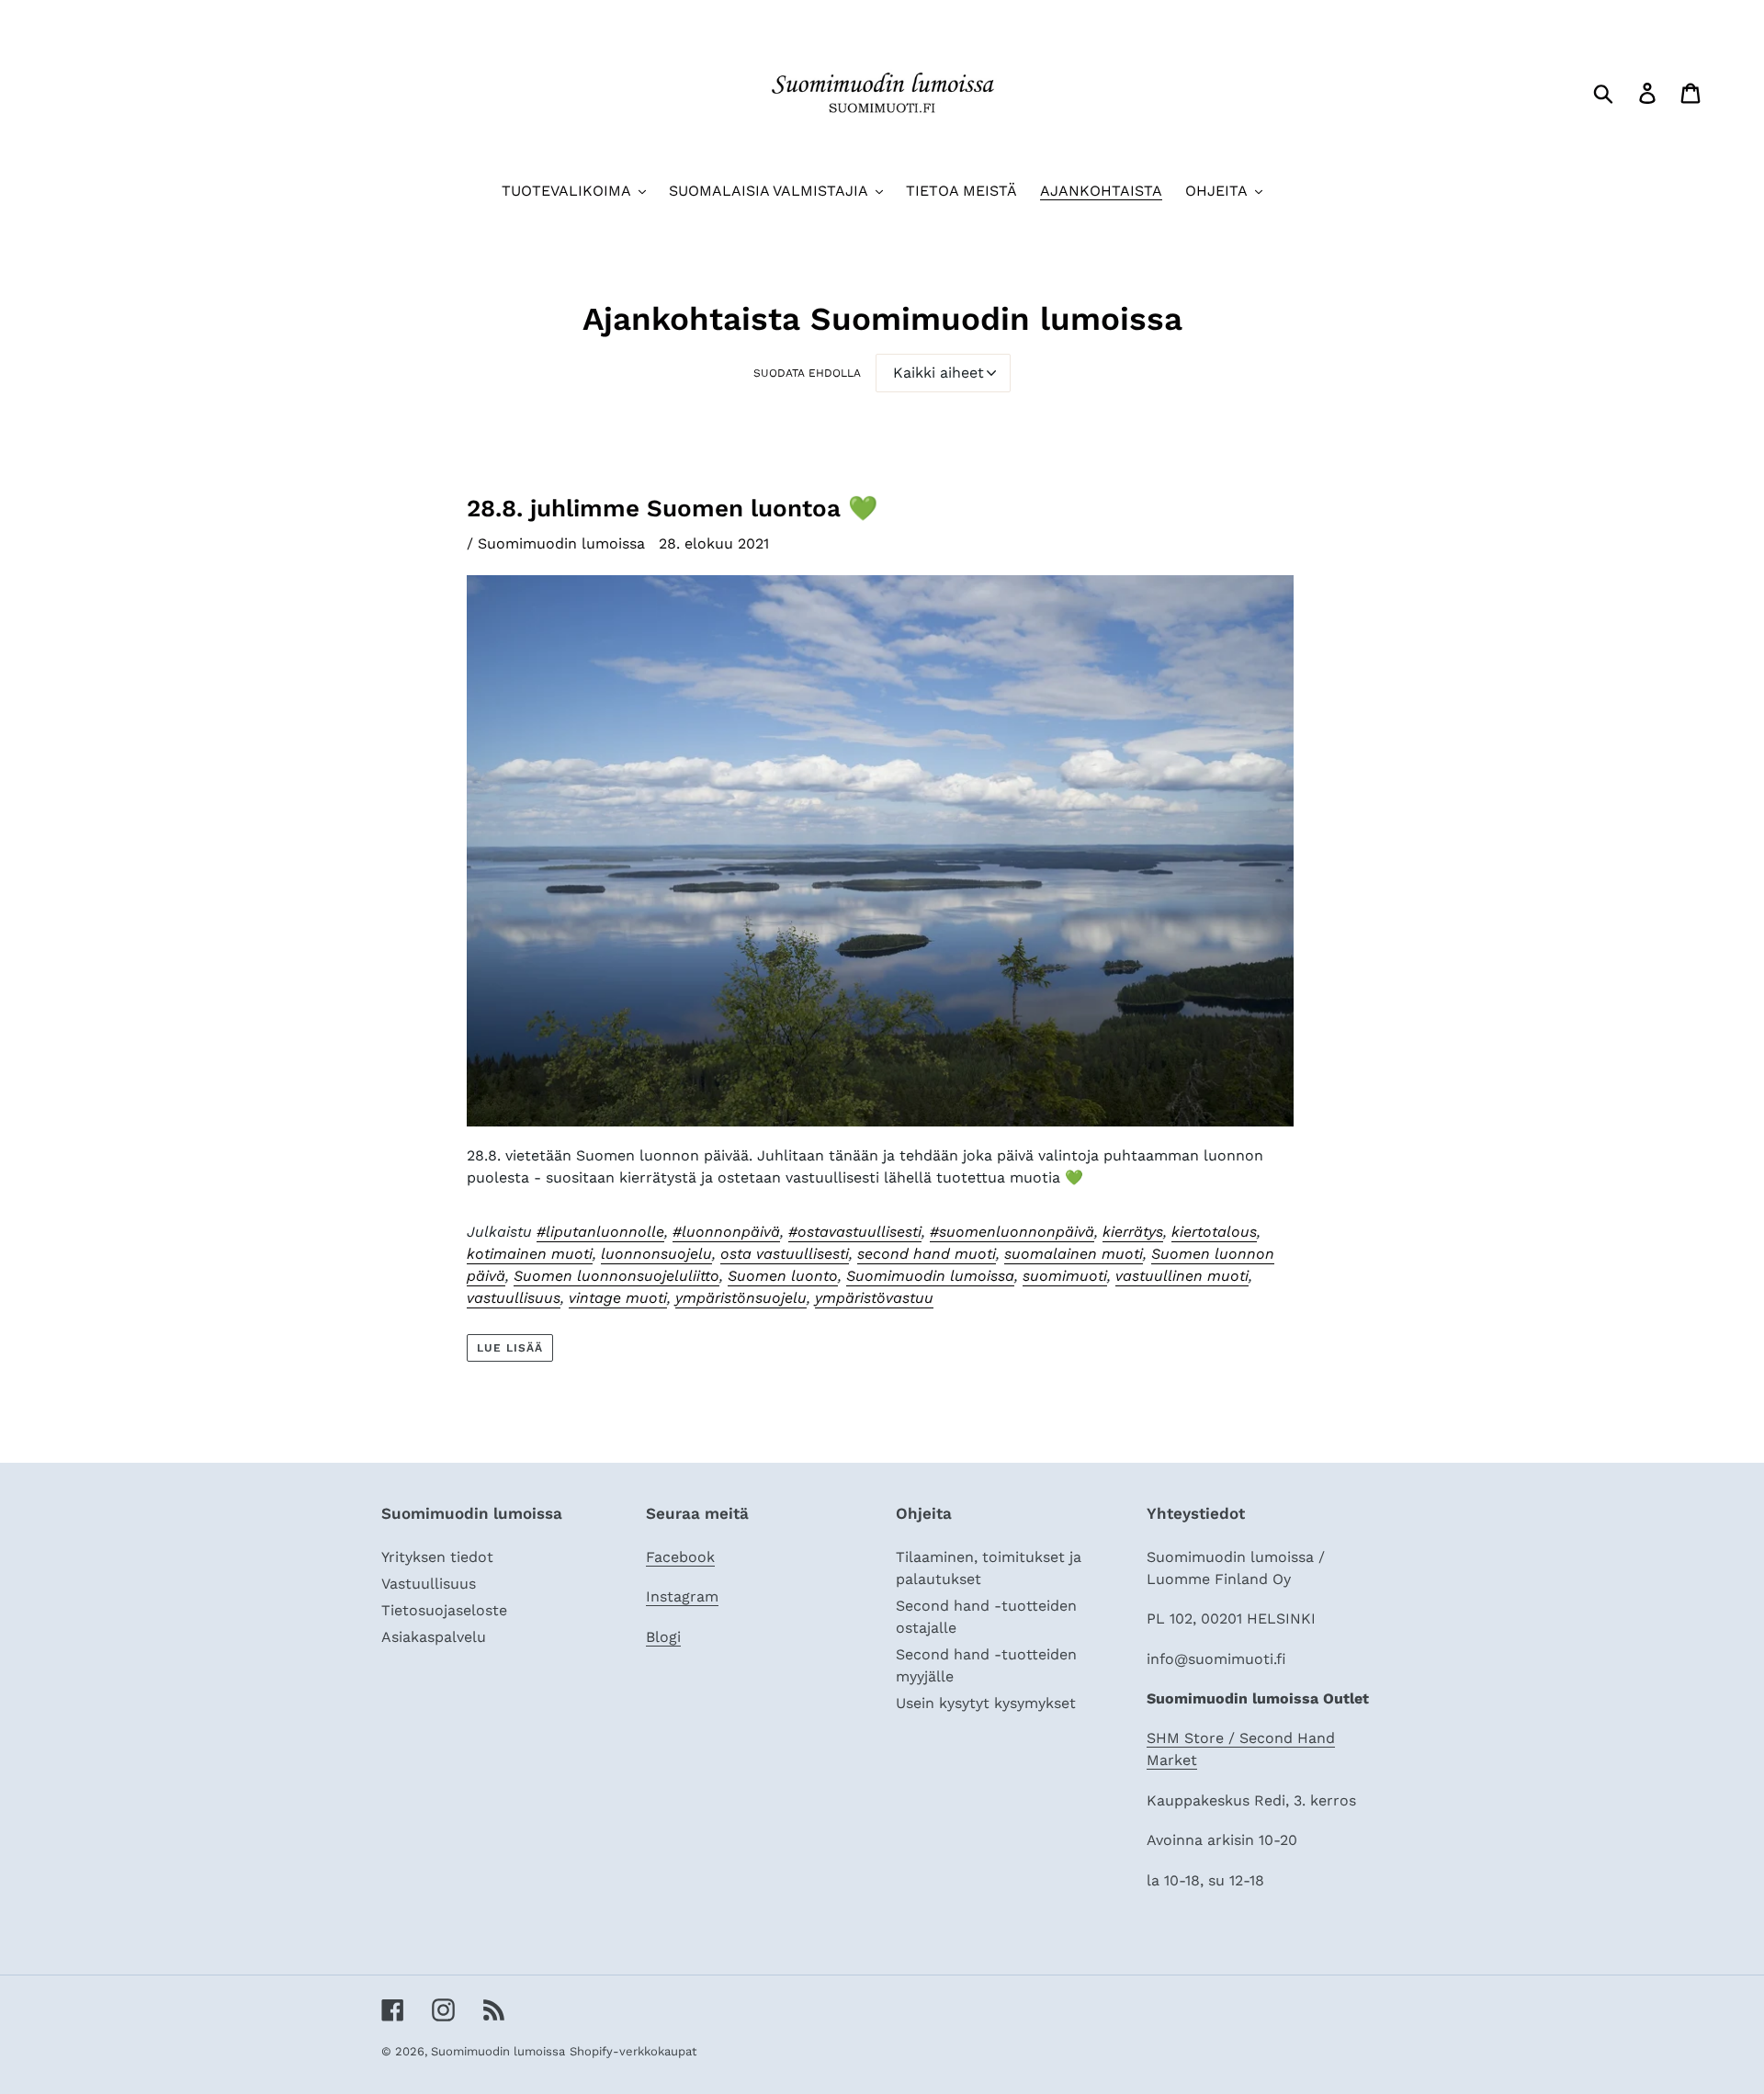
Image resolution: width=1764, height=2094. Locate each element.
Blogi (663, 1637)
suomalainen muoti (1074, 1254)
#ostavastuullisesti (855, 1232)
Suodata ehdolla (807, 373)
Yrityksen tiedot (437, 1557)
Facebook (680, 1557)
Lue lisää (510, 1348)
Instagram (682, 1596)
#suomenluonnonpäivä (1012, 1232)
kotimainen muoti (530, 1254)
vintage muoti (618, 1298)
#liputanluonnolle (600, 1232)
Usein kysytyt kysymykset (986, 1703)
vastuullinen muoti (1182, 1276)
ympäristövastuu (874, 1298)
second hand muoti (927, 1254)
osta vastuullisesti (785, 1254)
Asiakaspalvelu (434, 1637)
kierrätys (1133, 1232)
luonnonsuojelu (656, 1254)
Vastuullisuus (429, 1584)
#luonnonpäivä (726, 1232)
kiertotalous (1214, 1232)
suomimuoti (1065, 1276)
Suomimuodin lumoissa (930, 1276)
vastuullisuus (514, 1298)
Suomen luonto (783, 1276)
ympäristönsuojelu (741, 1298)
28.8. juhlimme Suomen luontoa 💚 (672, 508)
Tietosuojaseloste (444, 1610)
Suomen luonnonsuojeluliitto (616, 1276)
